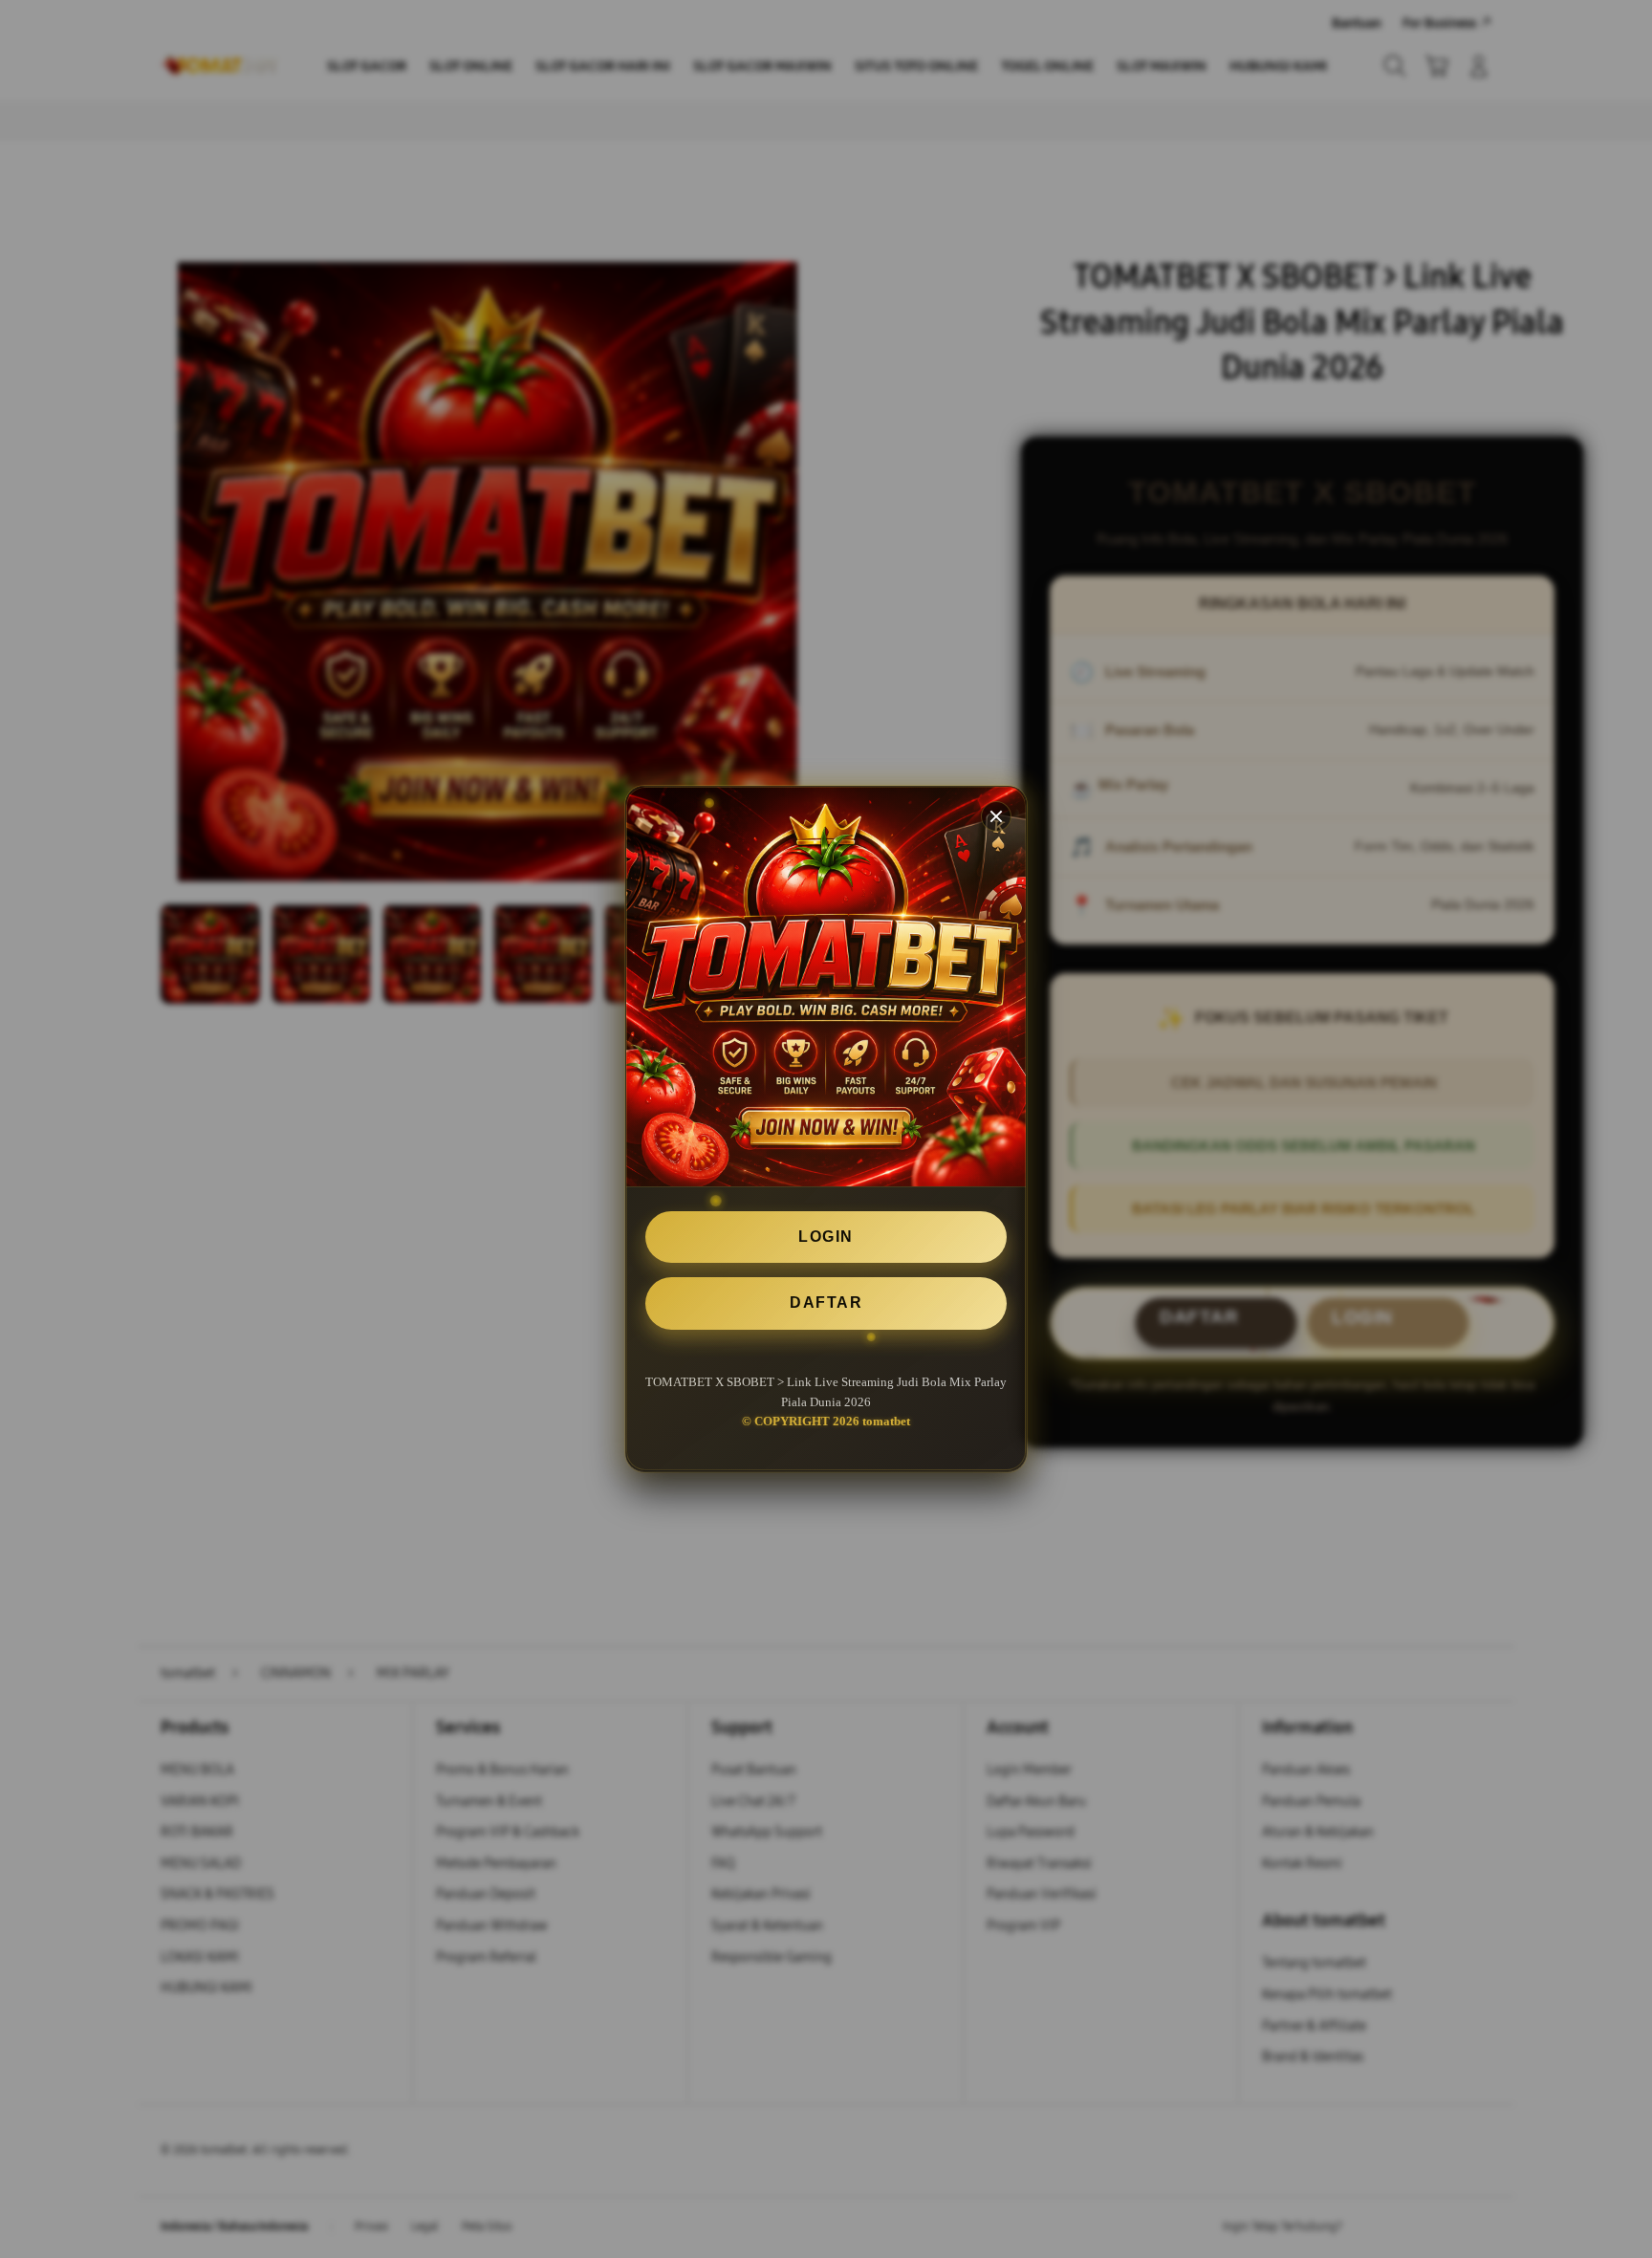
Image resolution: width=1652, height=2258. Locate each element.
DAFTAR (826, 1303)
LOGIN (826, 1237)
